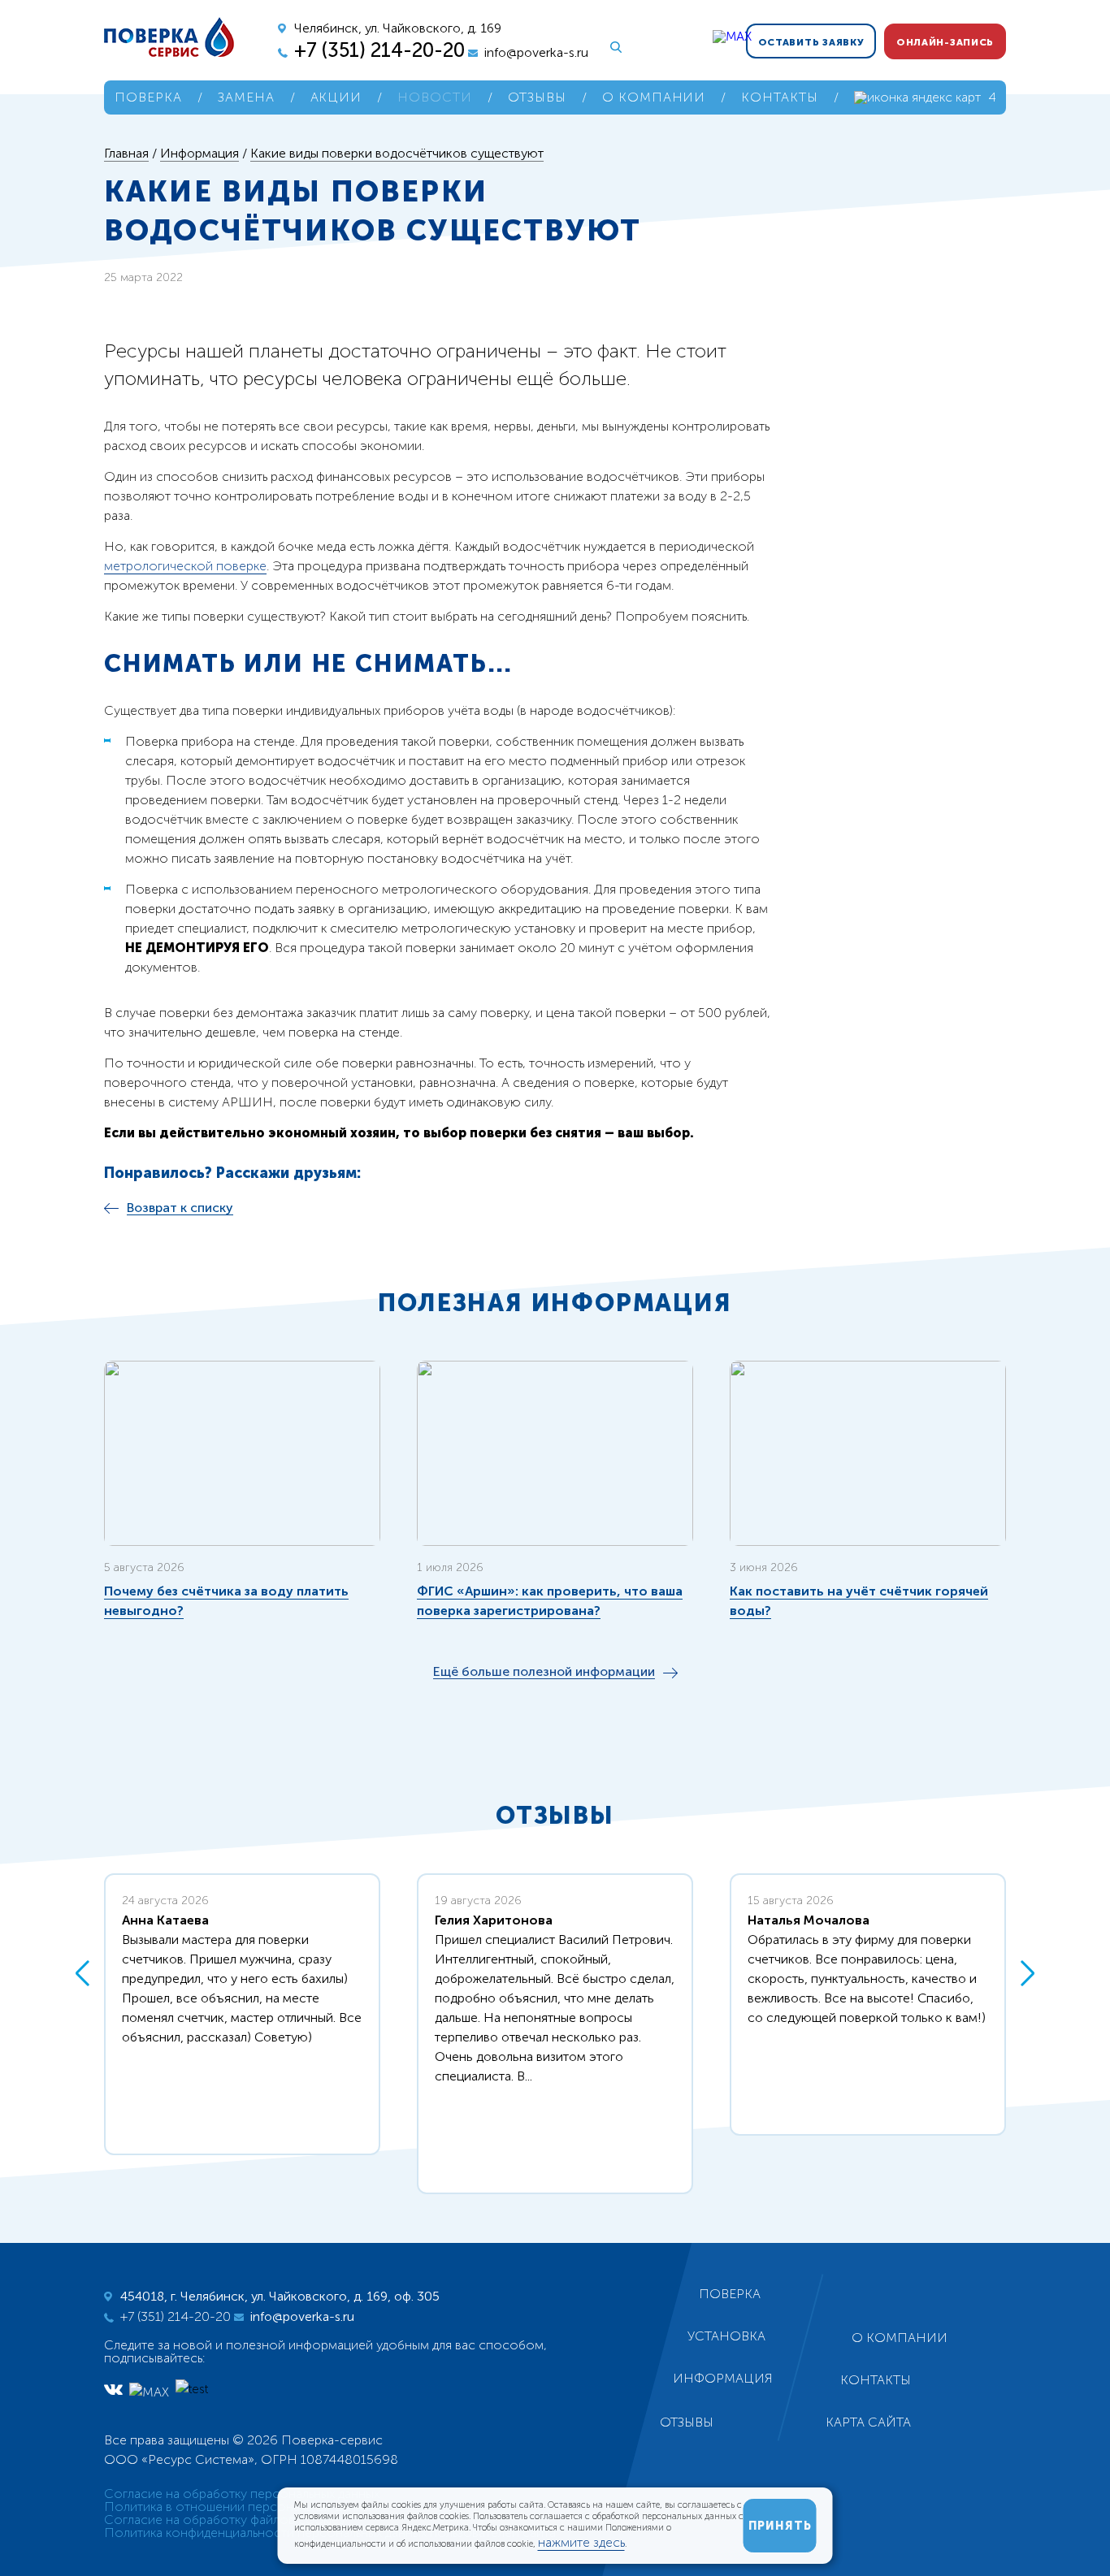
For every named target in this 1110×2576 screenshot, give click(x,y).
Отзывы (537, 97)
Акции (336, 97)
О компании (654, 97)
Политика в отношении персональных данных (241, 2507)
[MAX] (515, 37)
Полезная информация (555, 1303)
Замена (246, 97)
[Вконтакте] (113, 2389)
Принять (780, 2526)
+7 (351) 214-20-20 (379, 50)
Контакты (780, 97)
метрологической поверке (185, 566)
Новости (435, 97)
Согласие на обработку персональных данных (242, 2494)
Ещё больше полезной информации (544, 1672)
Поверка (148, 97)
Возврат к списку (180, 1208)
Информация (723, 2378)
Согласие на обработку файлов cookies (224, 2520)
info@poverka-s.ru (536, 52)
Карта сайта (868, 2422)
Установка (726, 2336)
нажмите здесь (581, 2542)
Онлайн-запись (945, 42)
